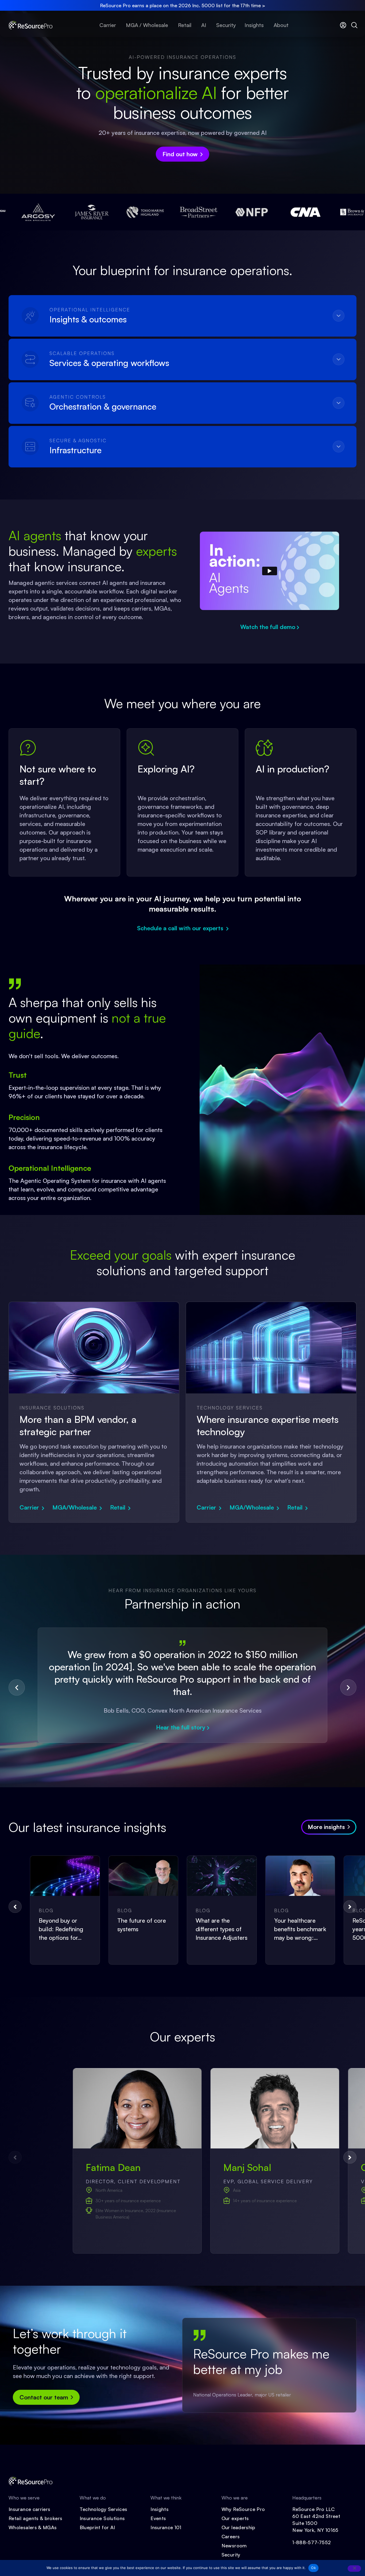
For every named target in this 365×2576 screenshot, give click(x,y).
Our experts (235, 2518)
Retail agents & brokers (35, 2518)
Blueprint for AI (97, 2527)
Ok (313, 2568)
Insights (160, 2509)
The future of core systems (142, 1925)
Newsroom (234, 2545)
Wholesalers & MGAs (33, 2527)
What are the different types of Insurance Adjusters (222, 1929)
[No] (354, 2569)
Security (231, 2555)
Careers (231, 2536)
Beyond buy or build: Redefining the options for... (61, 1929)
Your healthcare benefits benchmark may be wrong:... (300, 1929)
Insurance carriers (29, 2509)
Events (158, 2518)
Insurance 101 (166, 2527)
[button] (17, 1687)
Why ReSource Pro (243, 2509)
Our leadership (238, 2527)
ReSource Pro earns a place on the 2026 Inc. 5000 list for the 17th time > (183, 5)
